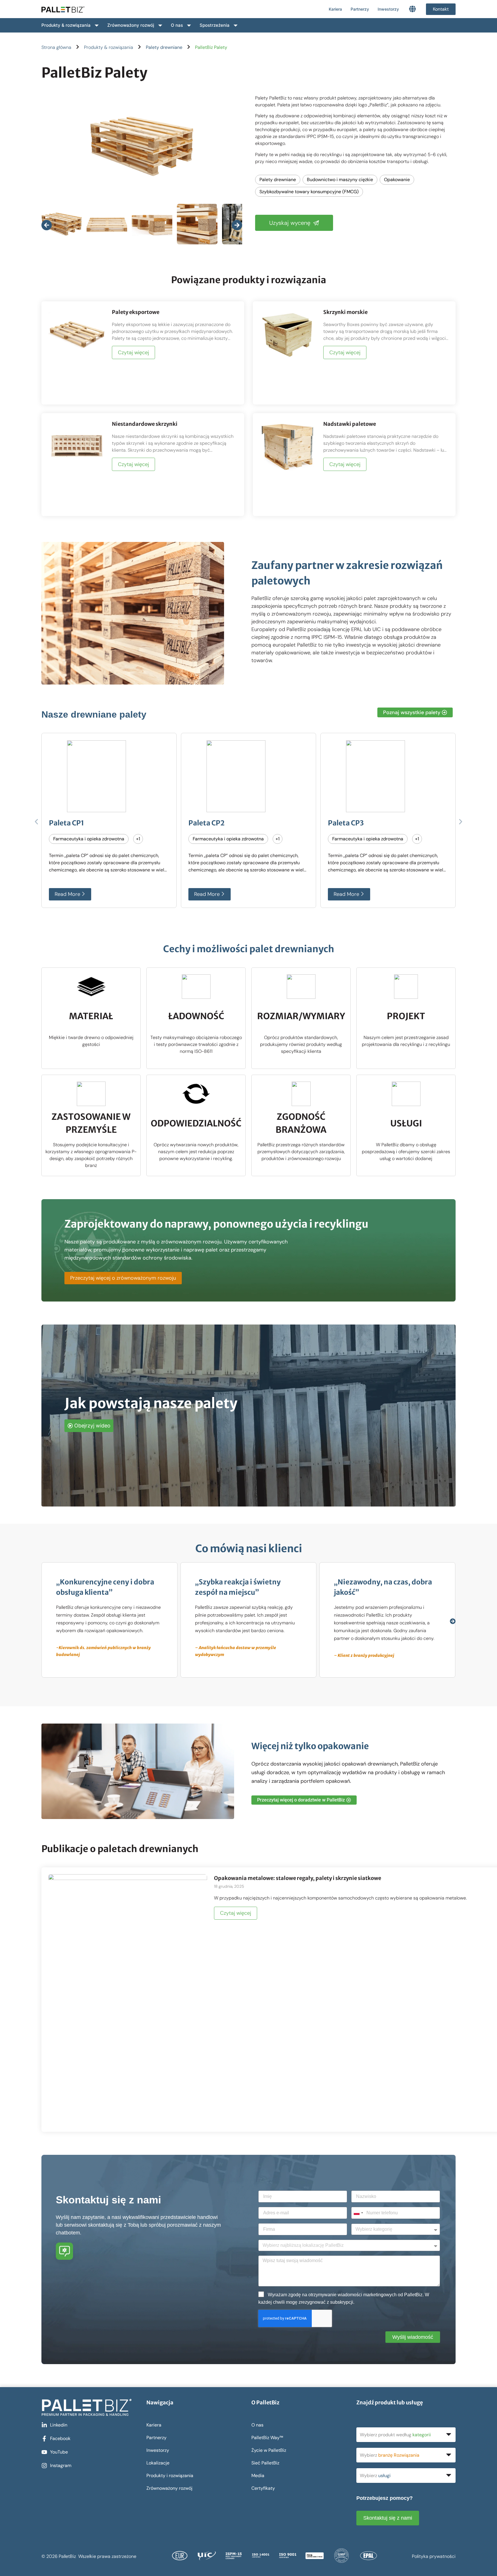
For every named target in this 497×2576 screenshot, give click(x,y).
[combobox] (358, 2213)
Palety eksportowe (136, 312)
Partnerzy (360, 9)
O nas (177, 25)
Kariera (335, 9)
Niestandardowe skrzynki (145, 424)
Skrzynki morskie (345, 312)
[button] (36, 822)
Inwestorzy (388, 9)
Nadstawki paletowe (350, 424)
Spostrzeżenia (215, 25)
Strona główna (56, 47)
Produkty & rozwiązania (66, 25)
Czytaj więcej (133, 352)
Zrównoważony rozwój (131, 25)
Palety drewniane (164, 47)
